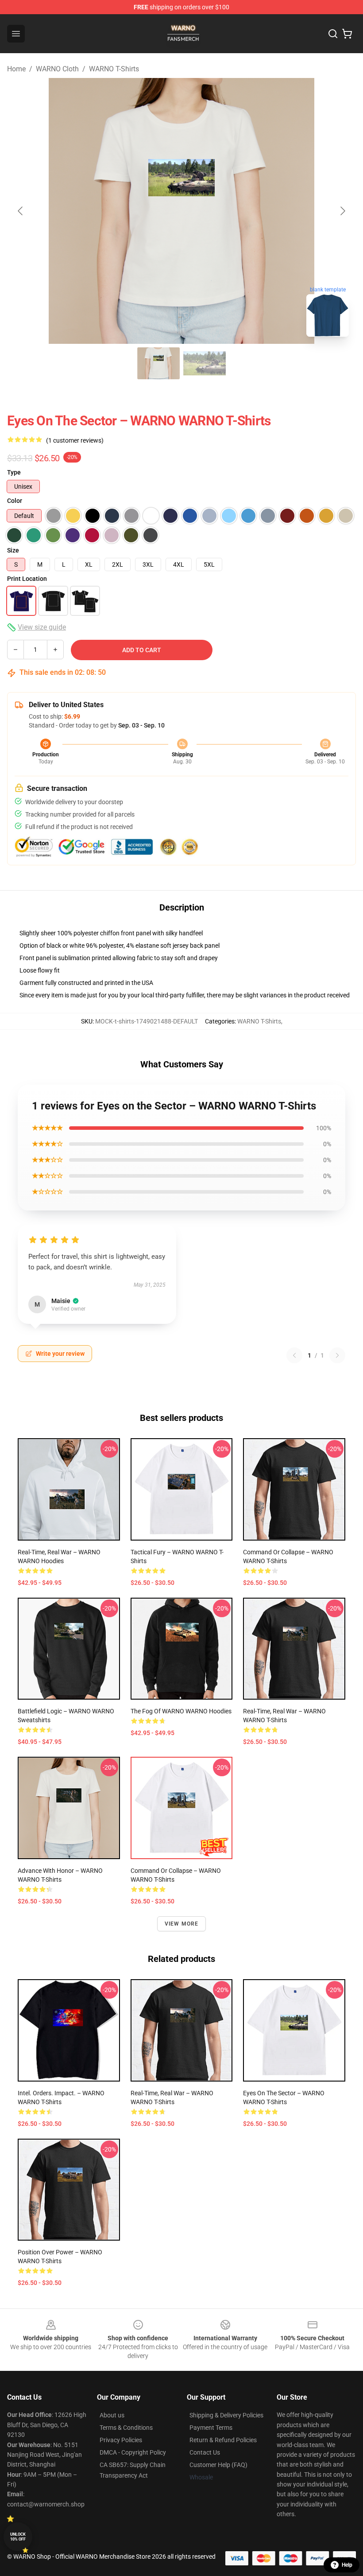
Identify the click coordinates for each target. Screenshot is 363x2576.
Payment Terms (211, 2428)
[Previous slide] (21, 211)
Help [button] (347, 2565)
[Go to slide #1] (158, 363)
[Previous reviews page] (294, 1355)
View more (182, 1924)
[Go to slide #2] (205, 363)
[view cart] (347, 34)
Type (14, 472)
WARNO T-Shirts (114, 69)
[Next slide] (342, 211)
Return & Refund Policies (223, 2440)
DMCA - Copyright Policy (133, 2452)
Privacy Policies (121, 2440)
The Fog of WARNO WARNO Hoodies (181, 1711)
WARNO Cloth (57, 69)
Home (16, 69)
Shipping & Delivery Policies (226, 2415)
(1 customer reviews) (75, 440)
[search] (333, 34)
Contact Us (205, 2452)
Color (15, 501)
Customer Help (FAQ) (218, 2465)
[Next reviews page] (337, 1355)
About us (112, 2415)
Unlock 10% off (18, 2537)
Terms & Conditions (126, 2428)
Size (13, 550)
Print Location (27, 579)
